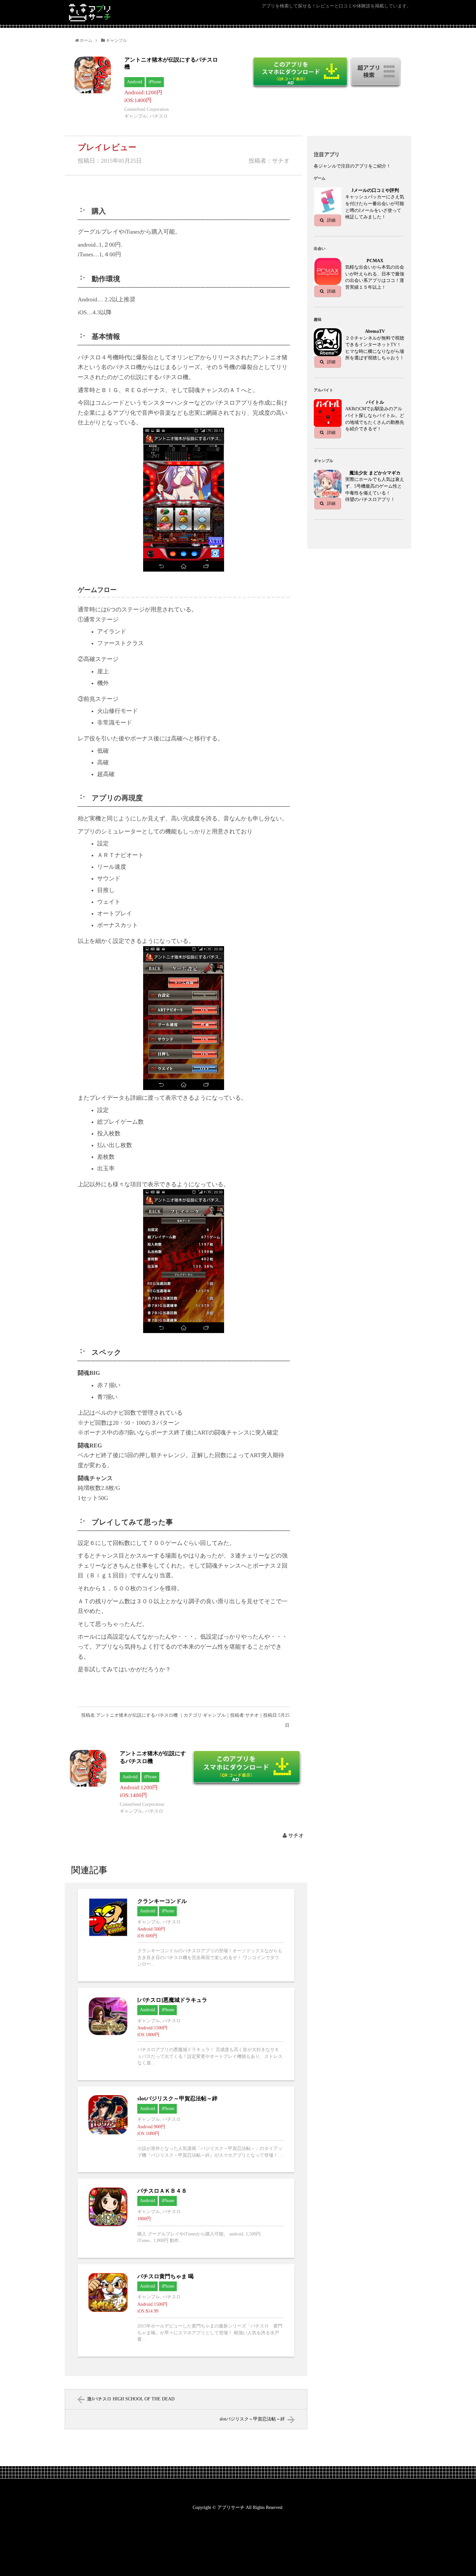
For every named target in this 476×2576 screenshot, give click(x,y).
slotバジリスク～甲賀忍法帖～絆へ (186, 2129)
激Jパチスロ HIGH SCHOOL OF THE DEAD (131, 2399)
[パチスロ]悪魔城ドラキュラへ (186, 2034)
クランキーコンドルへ (186, 1935)
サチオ (296, 1835)
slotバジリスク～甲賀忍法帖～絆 (252, 2419)
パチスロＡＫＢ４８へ (186, 2218)
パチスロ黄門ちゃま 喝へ (186, 2310)
